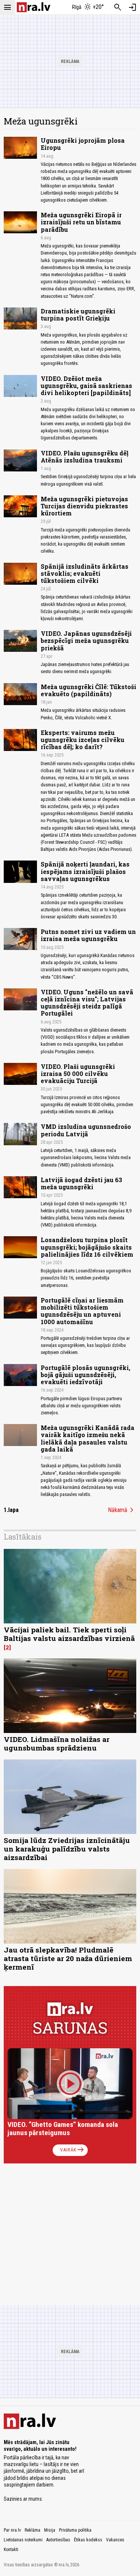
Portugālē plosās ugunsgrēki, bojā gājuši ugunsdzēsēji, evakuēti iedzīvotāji (85, 1375)
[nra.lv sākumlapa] (34, 7)
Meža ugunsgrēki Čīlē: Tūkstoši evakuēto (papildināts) (88, 690)
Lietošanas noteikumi (23, 2540)
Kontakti (11, 2550)
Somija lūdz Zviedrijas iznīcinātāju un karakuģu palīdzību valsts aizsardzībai (67, 1849)
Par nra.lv (12, 2530)
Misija (50, 2530)
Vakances (115, 2540)
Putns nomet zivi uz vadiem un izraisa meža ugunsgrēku (88, 935)
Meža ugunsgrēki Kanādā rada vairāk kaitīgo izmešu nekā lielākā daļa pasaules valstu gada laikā (88, 1438)
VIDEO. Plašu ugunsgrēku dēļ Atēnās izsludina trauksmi (85, 457)
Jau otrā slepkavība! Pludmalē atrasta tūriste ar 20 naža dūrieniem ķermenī (68, 1958)
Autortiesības (58, 2540)
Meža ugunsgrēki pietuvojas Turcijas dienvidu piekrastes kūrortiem (84, 506)
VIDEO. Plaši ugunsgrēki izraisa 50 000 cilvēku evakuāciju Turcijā (78, 1074)
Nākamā (122, 1510)
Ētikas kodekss (88, 2540)
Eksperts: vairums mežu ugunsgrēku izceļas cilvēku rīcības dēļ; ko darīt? (83, 740)
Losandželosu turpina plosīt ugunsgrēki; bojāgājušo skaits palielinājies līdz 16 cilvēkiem (87, 1247)
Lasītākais (23, 1537)
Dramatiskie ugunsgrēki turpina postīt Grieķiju (78, 315)
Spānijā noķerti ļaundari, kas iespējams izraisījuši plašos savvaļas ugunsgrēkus (85, 871)
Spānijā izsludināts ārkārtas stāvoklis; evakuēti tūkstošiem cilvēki (85, 573)
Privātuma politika (75, 2530)
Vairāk (73, 2150)
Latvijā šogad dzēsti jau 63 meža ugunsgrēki (81, 1183)
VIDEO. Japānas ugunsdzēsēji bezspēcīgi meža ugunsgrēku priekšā (86, 640)
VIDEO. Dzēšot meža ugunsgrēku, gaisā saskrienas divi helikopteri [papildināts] (86, 386)
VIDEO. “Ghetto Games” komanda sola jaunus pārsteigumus (63, 2129)
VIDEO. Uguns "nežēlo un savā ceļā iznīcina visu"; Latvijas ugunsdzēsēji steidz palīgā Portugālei (87, 1003)
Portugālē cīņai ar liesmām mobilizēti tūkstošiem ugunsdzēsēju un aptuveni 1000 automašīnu (82, 1311)
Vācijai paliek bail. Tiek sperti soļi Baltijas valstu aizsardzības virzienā (69, 1634)
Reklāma (32, 2530)
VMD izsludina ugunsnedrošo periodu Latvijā (86, 1130)
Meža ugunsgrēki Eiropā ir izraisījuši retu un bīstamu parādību (81, 222)
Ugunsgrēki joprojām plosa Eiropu (83, 144)
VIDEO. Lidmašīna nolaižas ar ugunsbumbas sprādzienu (57, 1743)
